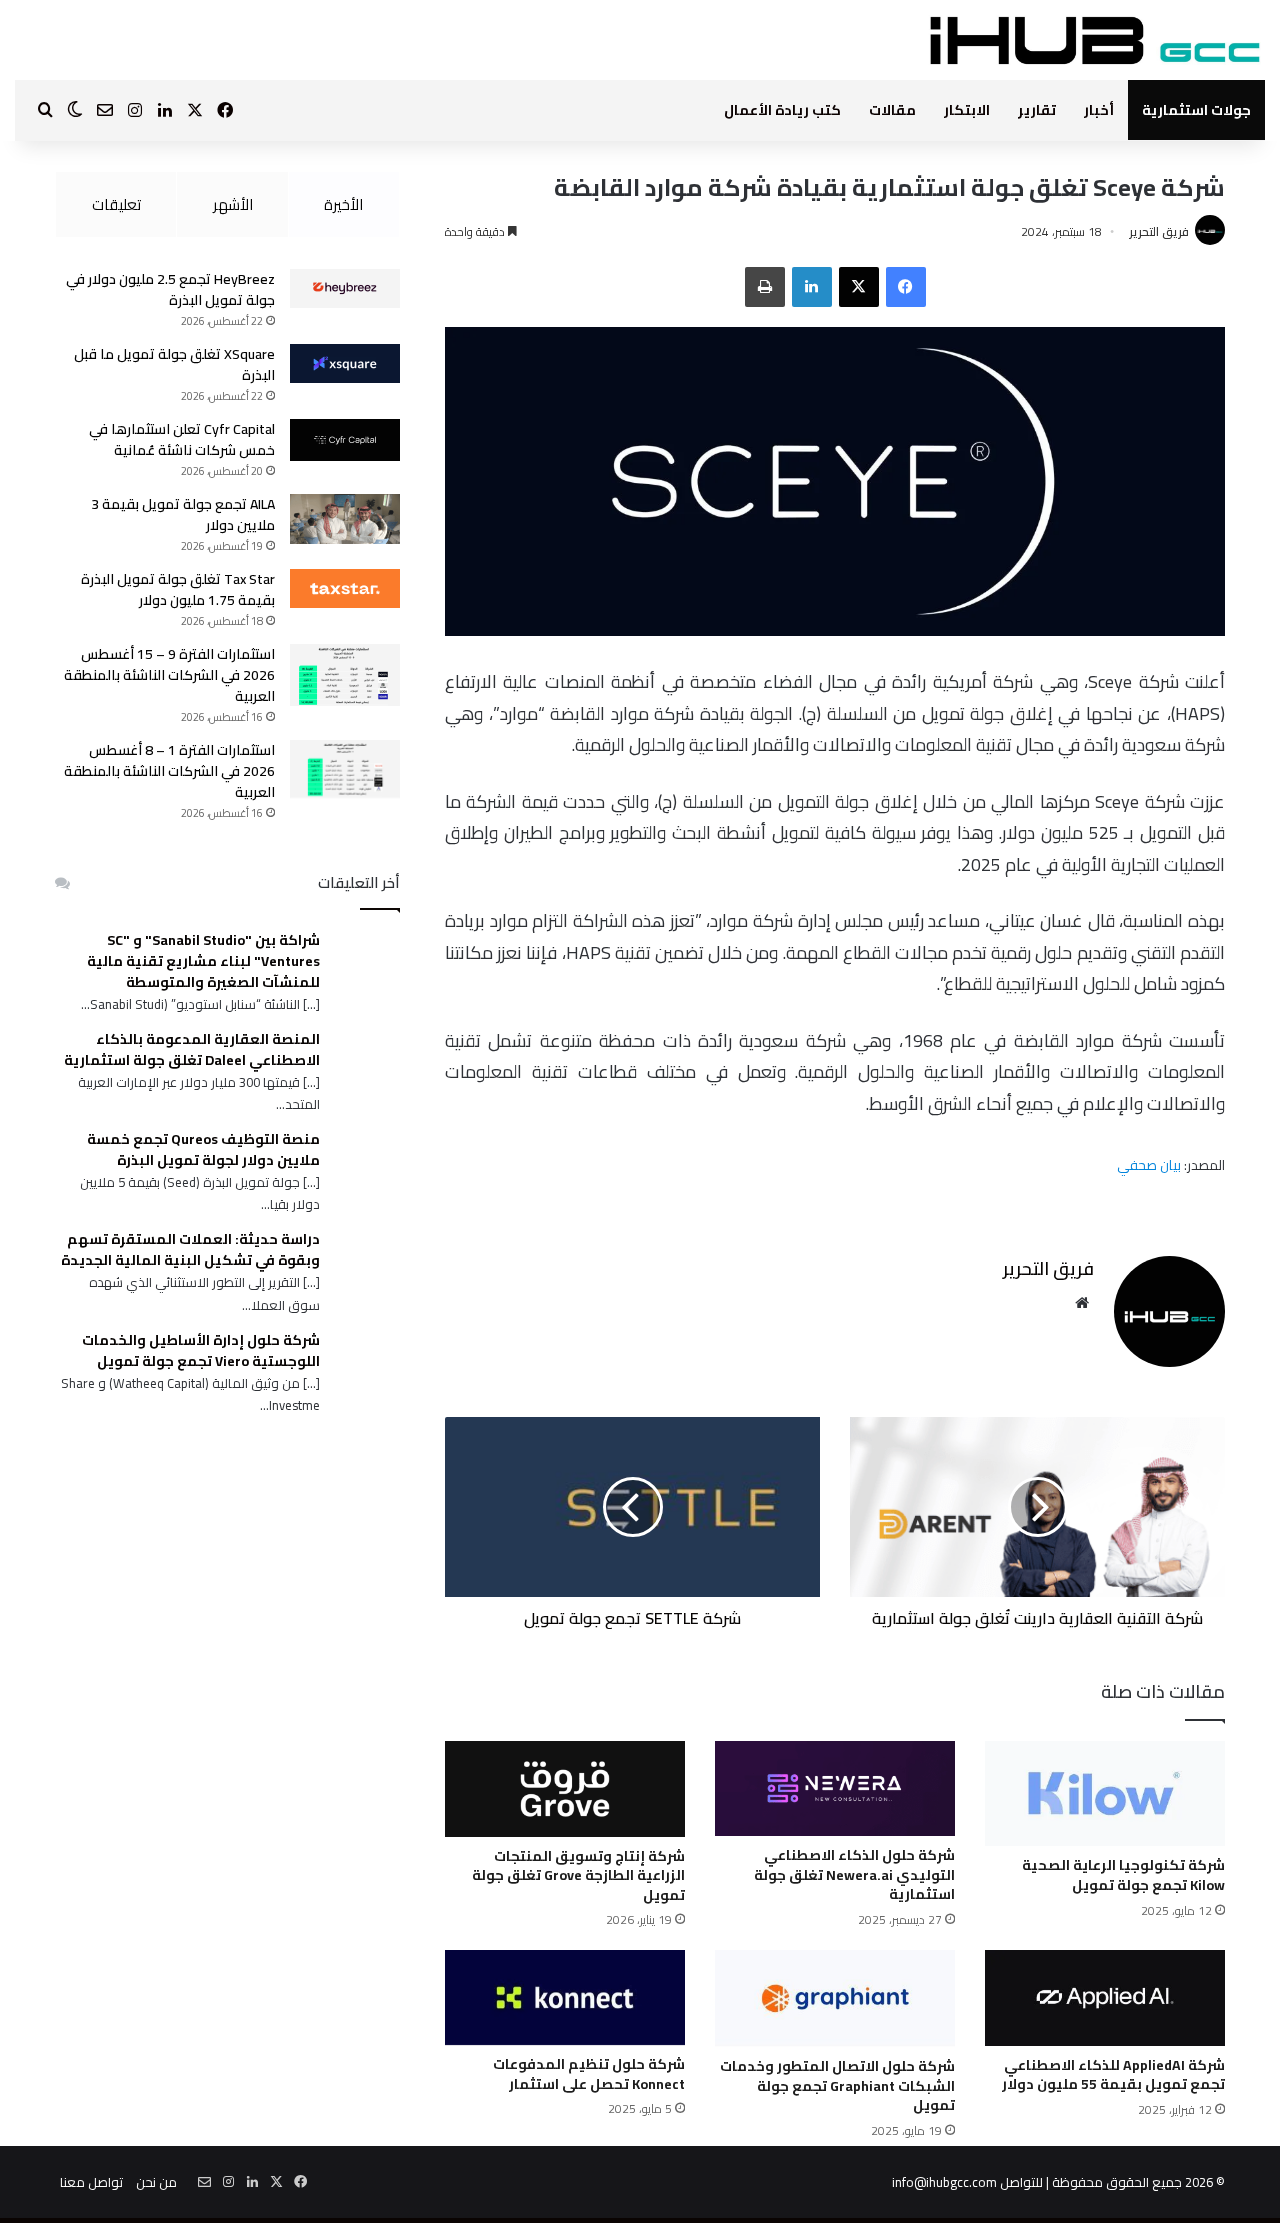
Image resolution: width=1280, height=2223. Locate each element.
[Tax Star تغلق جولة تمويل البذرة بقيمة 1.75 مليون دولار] (345, 588)
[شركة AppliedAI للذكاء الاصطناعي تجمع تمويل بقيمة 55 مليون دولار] (1105, 1997)
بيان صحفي (1150, 1165)
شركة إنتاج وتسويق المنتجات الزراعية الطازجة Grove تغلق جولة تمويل (578, 1875)
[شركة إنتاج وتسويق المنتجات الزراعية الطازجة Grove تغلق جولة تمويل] (565, 1788)
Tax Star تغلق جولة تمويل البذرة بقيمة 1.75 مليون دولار (178, 589)
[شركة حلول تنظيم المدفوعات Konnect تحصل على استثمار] (565, 1997)
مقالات (892, 110)
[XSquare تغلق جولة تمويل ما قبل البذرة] (345, 363)
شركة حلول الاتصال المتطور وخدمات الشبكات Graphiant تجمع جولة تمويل (837, 2085)
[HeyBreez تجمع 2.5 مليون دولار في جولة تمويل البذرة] (345, 288)
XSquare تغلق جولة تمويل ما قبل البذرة (174, 364)
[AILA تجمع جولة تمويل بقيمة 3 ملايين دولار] (345, 519)
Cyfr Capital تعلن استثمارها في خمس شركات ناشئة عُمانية (182, 439)
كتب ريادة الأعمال (782, 110)
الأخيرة (343, 204)
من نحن (156, 2182)
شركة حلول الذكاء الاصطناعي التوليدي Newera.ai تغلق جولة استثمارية (854, 1874)
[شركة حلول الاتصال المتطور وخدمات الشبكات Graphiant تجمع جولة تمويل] (835, 1998)
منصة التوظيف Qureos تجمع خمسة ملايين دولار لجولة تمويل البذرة (203, 1150)
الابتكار (967, 110)
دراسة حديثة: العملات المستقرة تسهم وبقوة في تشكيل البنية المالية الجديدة (190, 1250)
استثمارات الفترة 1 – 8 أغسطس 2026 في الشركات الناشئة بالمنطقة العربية (169, 771)
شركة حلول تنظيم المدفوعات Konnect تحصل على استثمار (589, 2074)
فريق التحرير (1159, 231)
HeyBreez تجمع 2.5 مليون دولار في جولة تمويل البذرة (170, 289)
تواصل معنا (91, 2182)
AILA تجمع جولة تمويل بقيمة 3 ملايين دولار (183, 514)
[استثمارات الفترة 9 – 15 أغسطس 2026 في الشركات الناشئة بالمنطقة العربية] (345, 675)
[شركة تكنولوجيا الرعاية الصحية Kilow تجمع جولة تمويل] (1105, 1793)
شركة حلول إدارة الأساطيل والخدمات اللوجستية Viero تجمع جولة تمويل (201, 1351)
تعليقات (116, 204)
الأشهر (233, 204)
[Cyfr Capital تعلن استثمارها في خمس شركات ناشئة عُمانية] (345, 440)
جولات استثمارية (1196, 110)
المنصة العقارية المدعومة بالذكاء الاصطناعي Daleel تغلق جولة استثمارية (192, 1050)
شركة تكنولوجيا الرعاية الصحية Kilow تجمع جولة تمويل (1123, 1875)
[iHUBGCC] (1094, 40)
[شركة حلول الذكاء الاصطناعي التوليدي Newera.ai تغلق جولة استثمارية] (835, 1788)
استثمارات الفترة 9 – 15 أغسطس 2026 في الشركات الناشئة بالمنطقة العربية (169, 675)
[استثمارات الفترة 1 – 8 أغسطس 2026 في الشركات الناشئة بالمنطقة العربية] (345, 769)
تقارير (1037, 110)
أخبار (1099, 110)
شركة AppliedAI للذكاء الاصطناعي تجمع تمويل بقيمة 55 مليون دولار (1113, 2075)
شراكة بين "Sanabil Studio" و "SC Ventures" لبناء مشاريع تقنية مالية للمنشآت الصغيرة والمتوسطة (203, 961)
